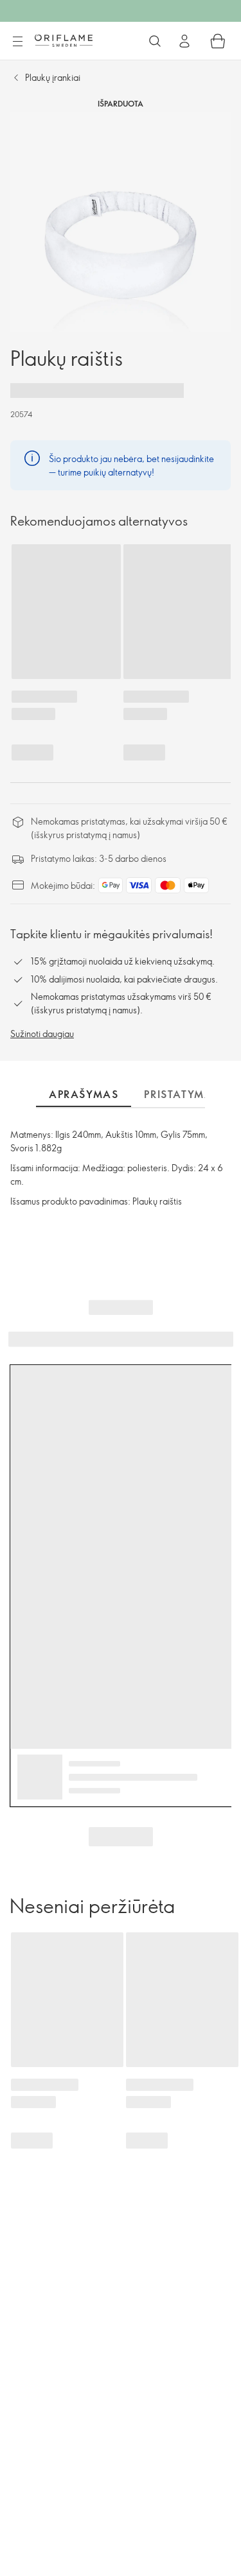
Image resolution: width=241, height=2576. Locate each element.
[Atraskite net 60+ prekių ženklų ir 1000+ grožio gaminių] (155, 41)
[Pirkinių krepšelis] (218, 41)
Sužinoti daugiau (42, 1034)
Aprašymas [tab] (84, 1094)
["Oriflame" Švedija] (64, 40)
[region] (121, 222)
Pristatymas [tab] (182, 1094)
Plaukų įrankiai (53, 77)
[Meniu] (17, 42)
